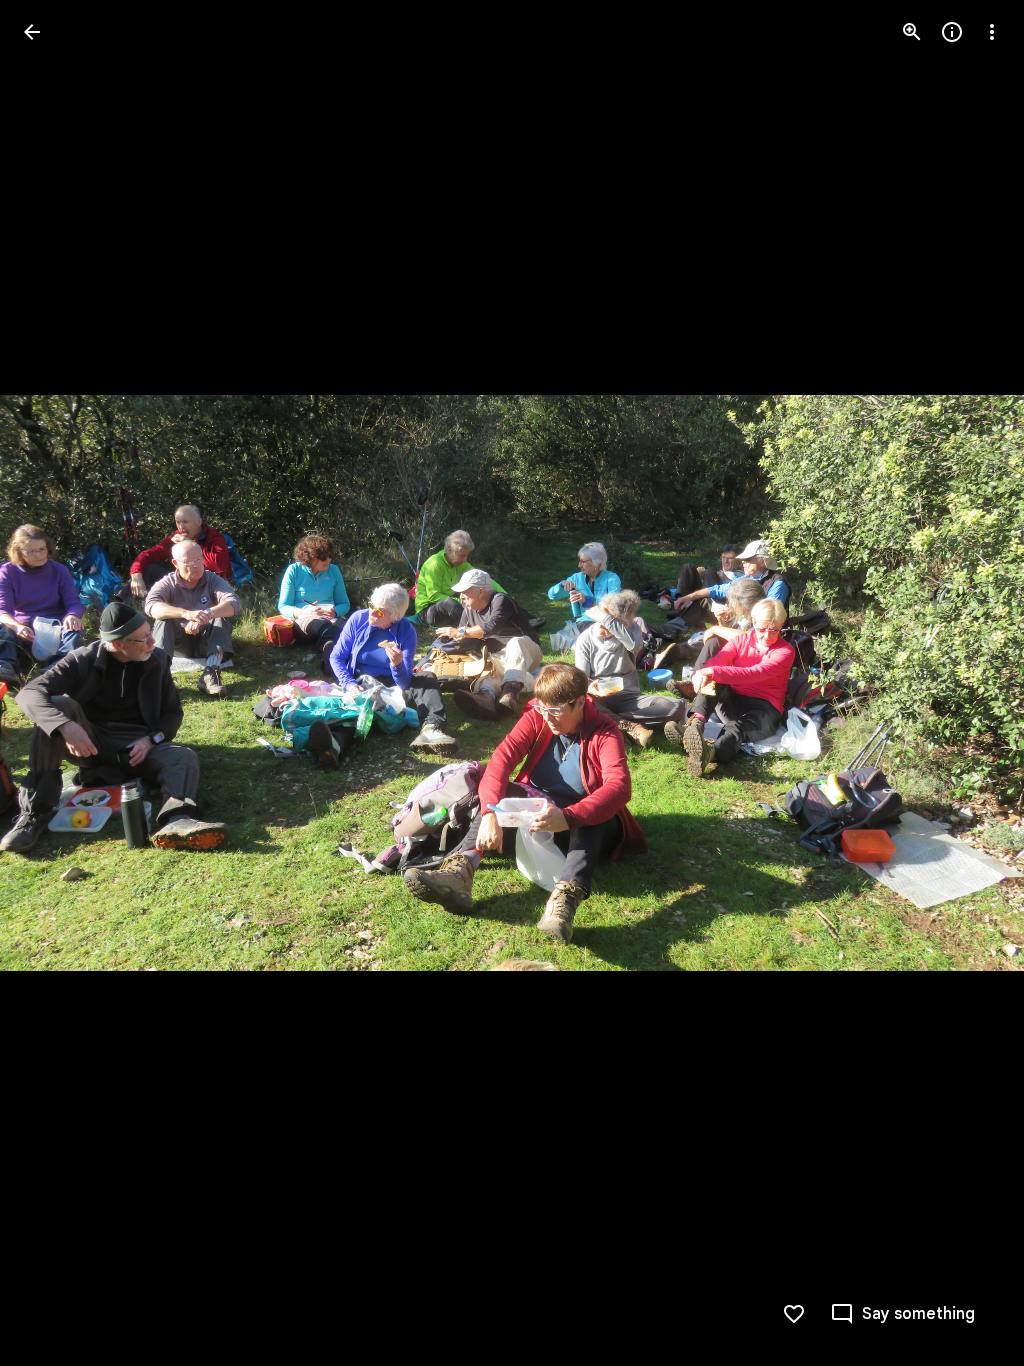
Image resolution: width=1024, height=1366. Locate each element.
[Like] (794, 1314)
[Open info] (952, 32)
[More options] (992, 32)
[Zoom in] (912, 32)
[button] (56, 683)
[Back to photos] (32, 32)
